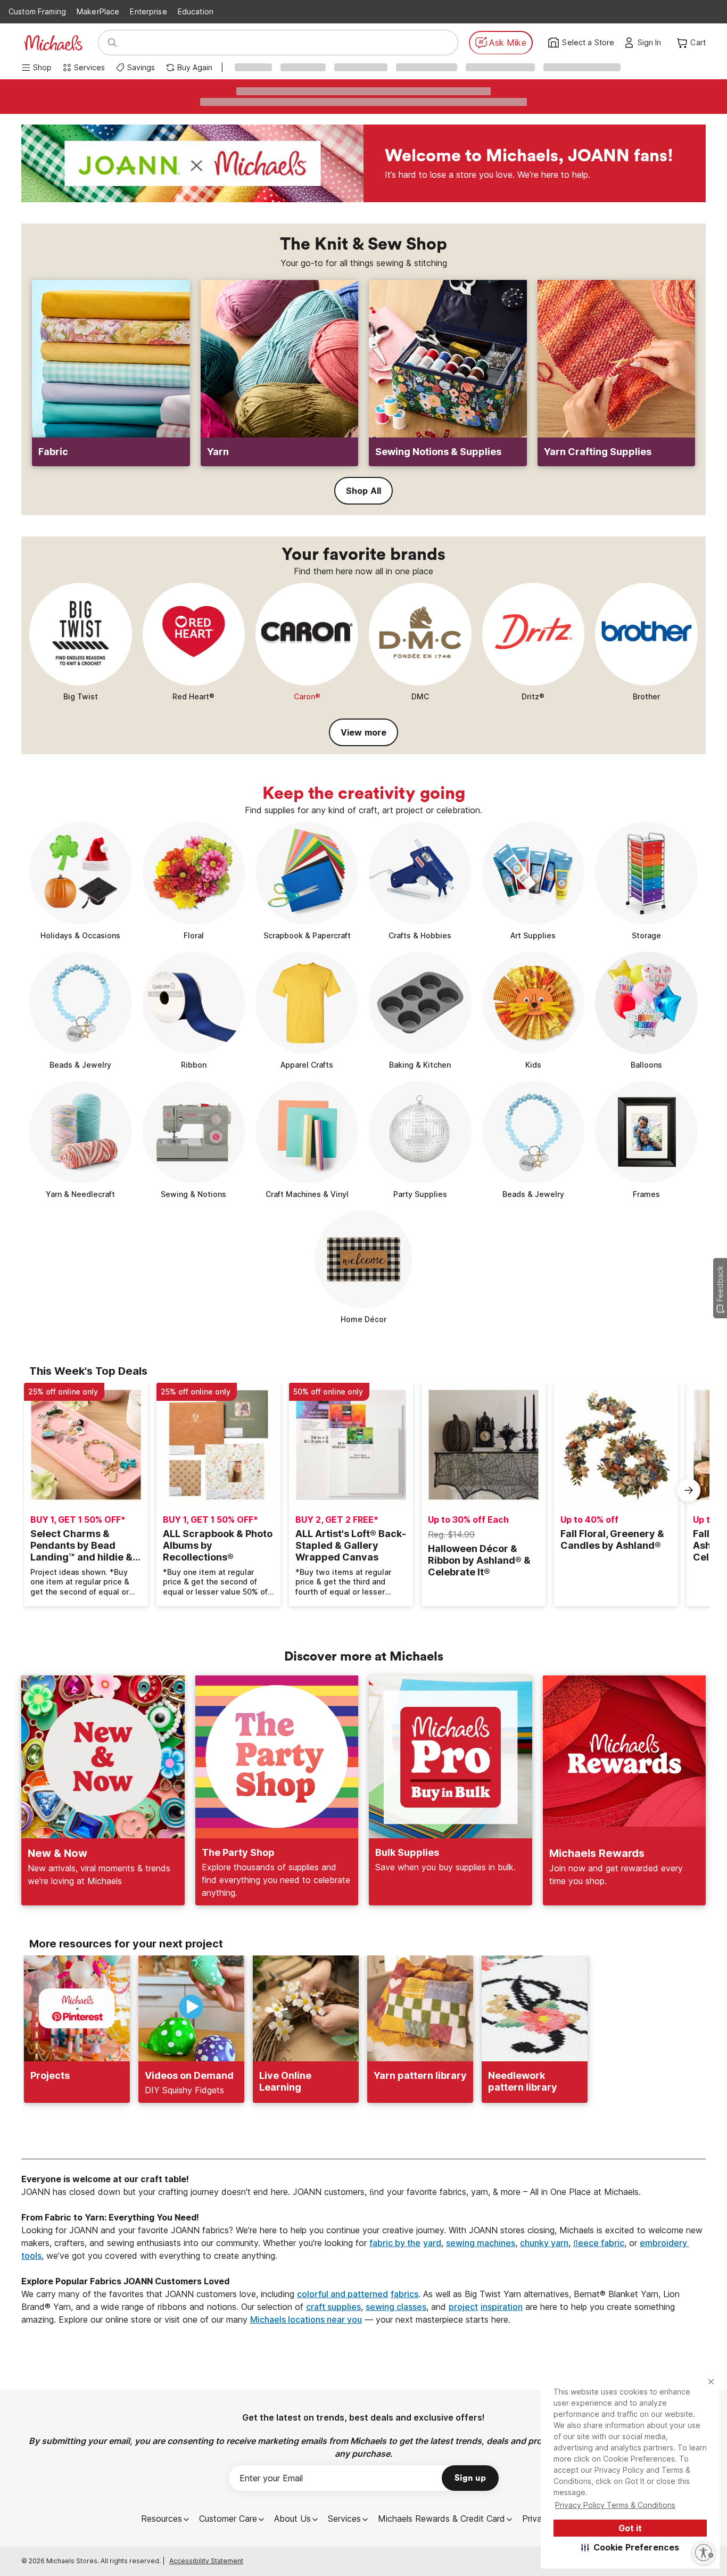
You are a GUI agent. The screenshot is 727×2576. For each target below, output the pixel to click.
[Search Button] (112, 43)
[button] (630, 2547)
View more (363, 732)
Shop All (363, 491)
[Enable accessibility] (704, 2553)
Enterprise (148, 11)
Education (196, 11)
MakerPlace (98, 11)
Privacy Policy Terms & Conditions (615, 2505)
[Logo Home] (53, 43)
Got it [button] (630, 2528)
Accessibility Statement (206, 2561)
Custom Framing (37, 11)
